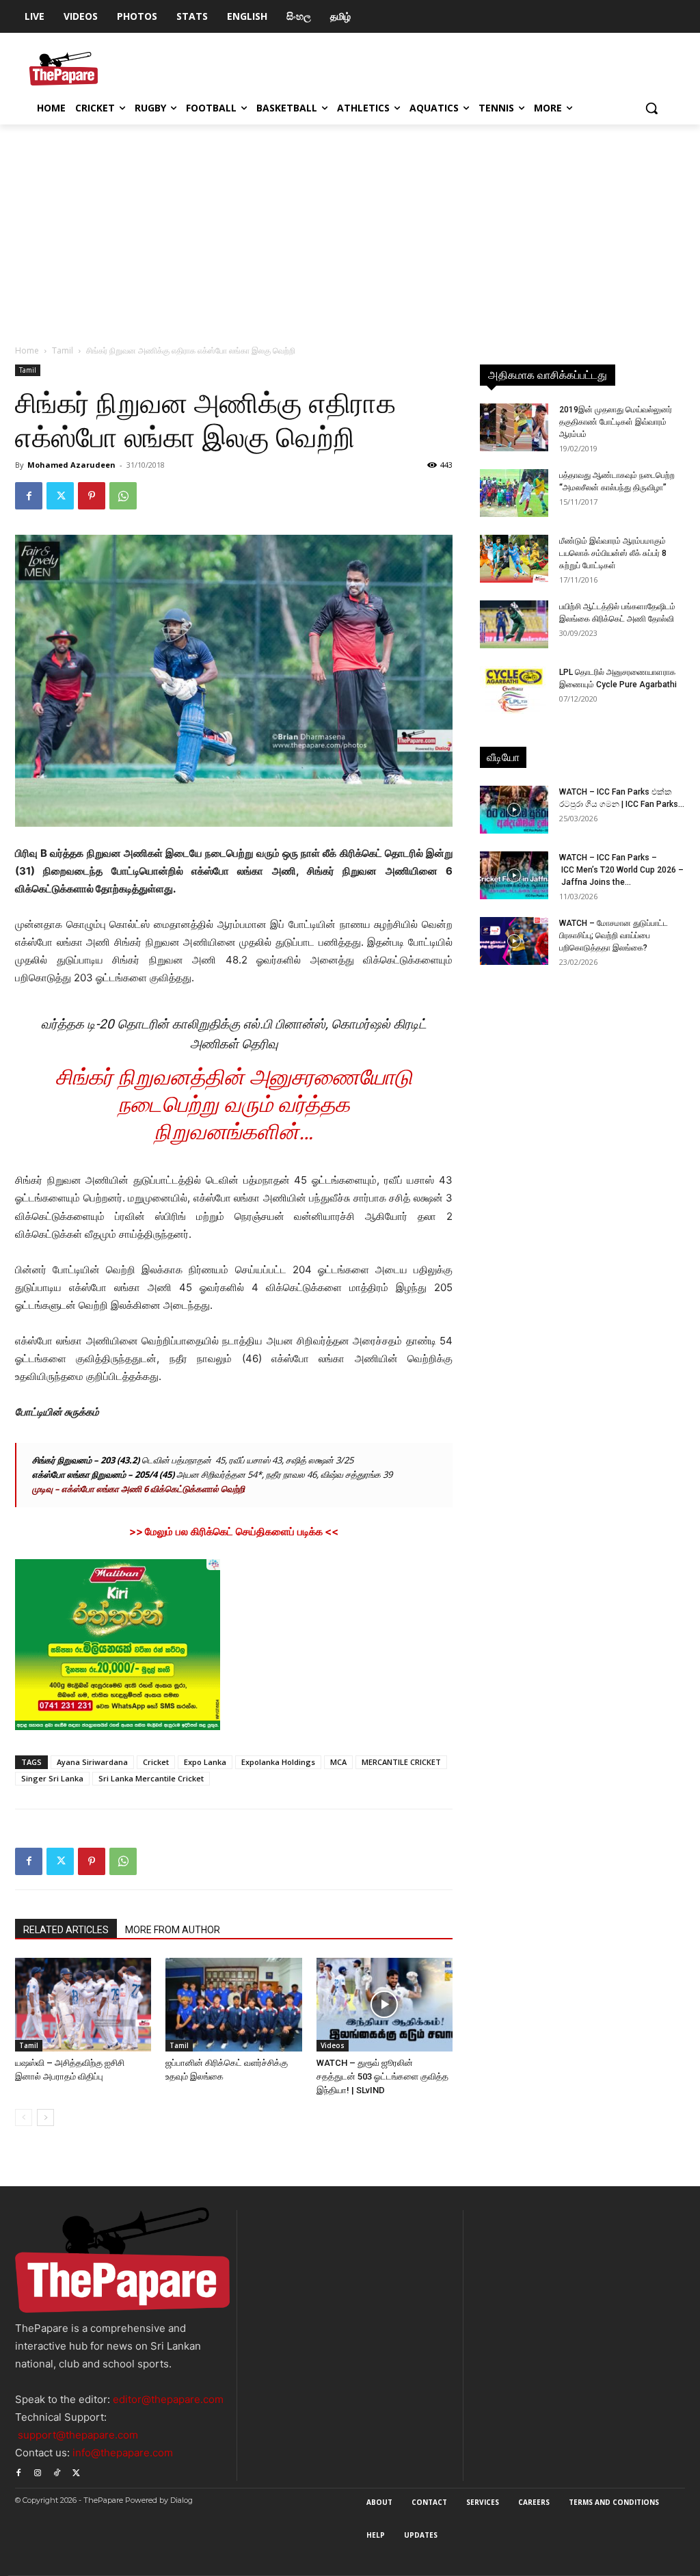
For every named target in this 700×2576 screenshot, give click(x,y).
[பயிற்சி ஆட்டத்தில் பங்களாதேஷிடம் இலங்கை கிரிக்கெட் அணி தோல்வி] (514, 624)
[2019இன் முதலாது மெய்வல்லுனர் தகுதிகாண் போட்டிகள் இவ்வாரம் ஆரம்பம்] (514, 427)
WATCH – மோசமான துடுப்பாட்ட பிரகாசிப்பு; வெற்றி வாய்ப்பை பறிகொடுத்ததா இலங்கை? (614, 935)
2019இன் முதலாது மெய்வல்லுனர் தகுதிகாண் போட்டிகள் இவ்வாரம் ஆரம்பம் (616, 422)
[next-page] (45, 2117)
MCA (338, 1762)
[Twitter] (60, 496)
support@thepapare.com (78, 2435)
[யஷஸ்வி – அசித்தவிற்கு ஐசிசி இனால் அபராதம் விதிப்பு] (83, 2005)
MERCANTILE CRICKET (401, 1762)
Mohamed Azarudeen (71, 465)
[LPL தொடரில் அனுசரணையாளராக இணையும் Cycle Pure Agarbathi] (514, 690)
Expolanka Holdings (278, 1762)
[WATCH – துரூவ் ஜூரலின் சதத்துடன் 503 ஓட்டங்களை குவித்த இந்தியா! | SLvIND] (385, 2005)
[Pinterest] (92, 496)
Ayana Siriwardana (92, 1762)
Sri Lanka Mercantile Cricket (151, 1778)
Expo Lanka (205, 1762)
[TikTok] (57, 2471)
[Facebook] (29, 496)
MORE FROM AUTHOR (173, 1930)
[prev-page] (24, 2117)
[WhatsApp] (123, 496)
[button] (651, 108)
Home (27, 350)
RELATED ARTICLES (66, 1930)
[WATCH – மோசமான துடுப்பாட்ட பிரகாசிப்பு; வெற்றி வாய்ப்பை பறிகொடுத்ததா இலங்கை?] (514, 941)
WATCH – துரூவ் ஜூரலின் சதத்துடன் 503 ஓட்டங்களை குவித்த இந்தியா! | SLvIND (382, 2076)
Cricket (156, 1762)
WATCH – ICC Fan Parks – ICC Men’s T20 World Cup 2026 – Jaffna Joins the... (621, 870)
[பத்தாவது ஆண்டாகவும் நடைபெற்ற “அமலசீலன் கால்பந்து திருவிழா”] (514, 493)
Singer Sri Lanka (52, 1778)
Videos (333, 2045)
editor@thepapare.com (168, 2399)
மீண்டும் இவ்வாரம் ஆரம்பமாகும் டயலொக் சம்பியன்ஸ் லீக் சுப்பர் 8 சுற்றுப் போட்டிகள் (613, 553)
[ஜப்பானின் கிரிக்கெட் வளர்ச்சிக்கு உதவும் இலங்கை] (233, 2005)
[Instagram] (38, 2471)
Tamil (63, 350)
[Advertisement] (350, 227)
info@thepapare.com (123, 2453)
